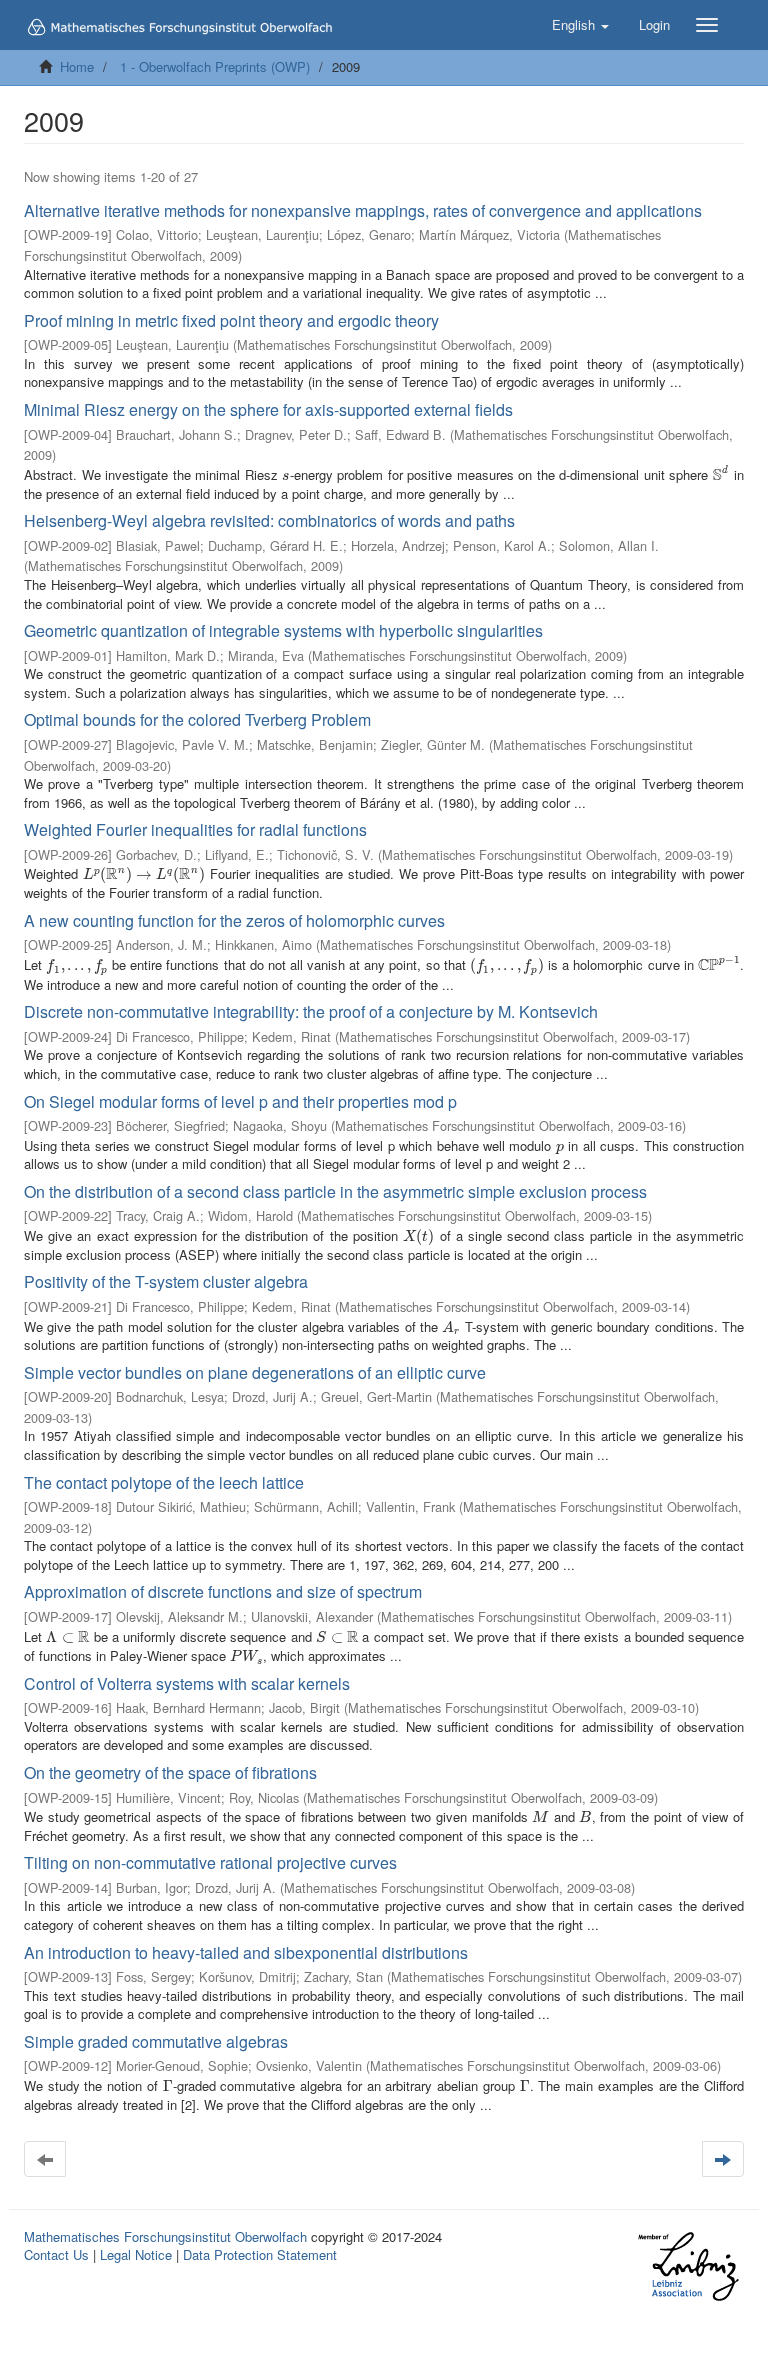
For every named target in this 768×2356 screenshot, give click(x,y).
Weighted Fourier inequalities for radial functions (195, 829)
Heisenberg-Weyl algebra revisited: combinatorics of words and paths (269, 520)
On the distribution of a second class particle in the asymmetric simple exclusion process (335, 1191)
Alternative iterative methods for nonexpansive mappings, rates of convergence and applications (363, 210)
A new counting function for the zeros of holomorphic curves (234, 920)
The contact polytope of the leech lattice (164, 1482)
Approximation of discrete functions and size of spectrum (223, 1591)
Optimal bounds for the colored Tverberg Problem (197, 719)
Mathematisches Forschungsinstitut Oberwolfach (165, 2236)
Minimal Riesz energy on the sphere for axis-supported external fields (268, 409)
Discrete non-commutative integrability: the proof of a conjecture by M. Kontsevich (311, 1011)
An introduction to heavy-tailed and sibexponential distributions (246, 1952)
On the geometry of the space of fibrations (170, 1772)
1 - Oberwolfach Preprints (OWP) (215, 66)
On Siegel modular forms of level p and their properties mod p (240, 1101)
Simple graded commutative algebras (156, 2041)
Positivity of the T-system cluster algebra (166, 1281)
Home (77, 66)
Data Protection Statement (260, 2254)
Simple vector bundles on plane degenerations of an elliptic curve (255, 1372)
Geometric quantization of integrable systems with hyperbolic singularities (283, 630)
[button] (580, 25)
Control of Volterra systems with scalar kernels (187, 1683)
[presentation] (285, 474)
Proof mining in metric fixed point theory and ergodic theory (231, 320)
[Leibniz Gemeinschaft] (687, 2266)
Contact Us (56, 2254)
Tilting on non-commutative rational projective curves (210, 1862)
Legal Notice (136, 2254)
